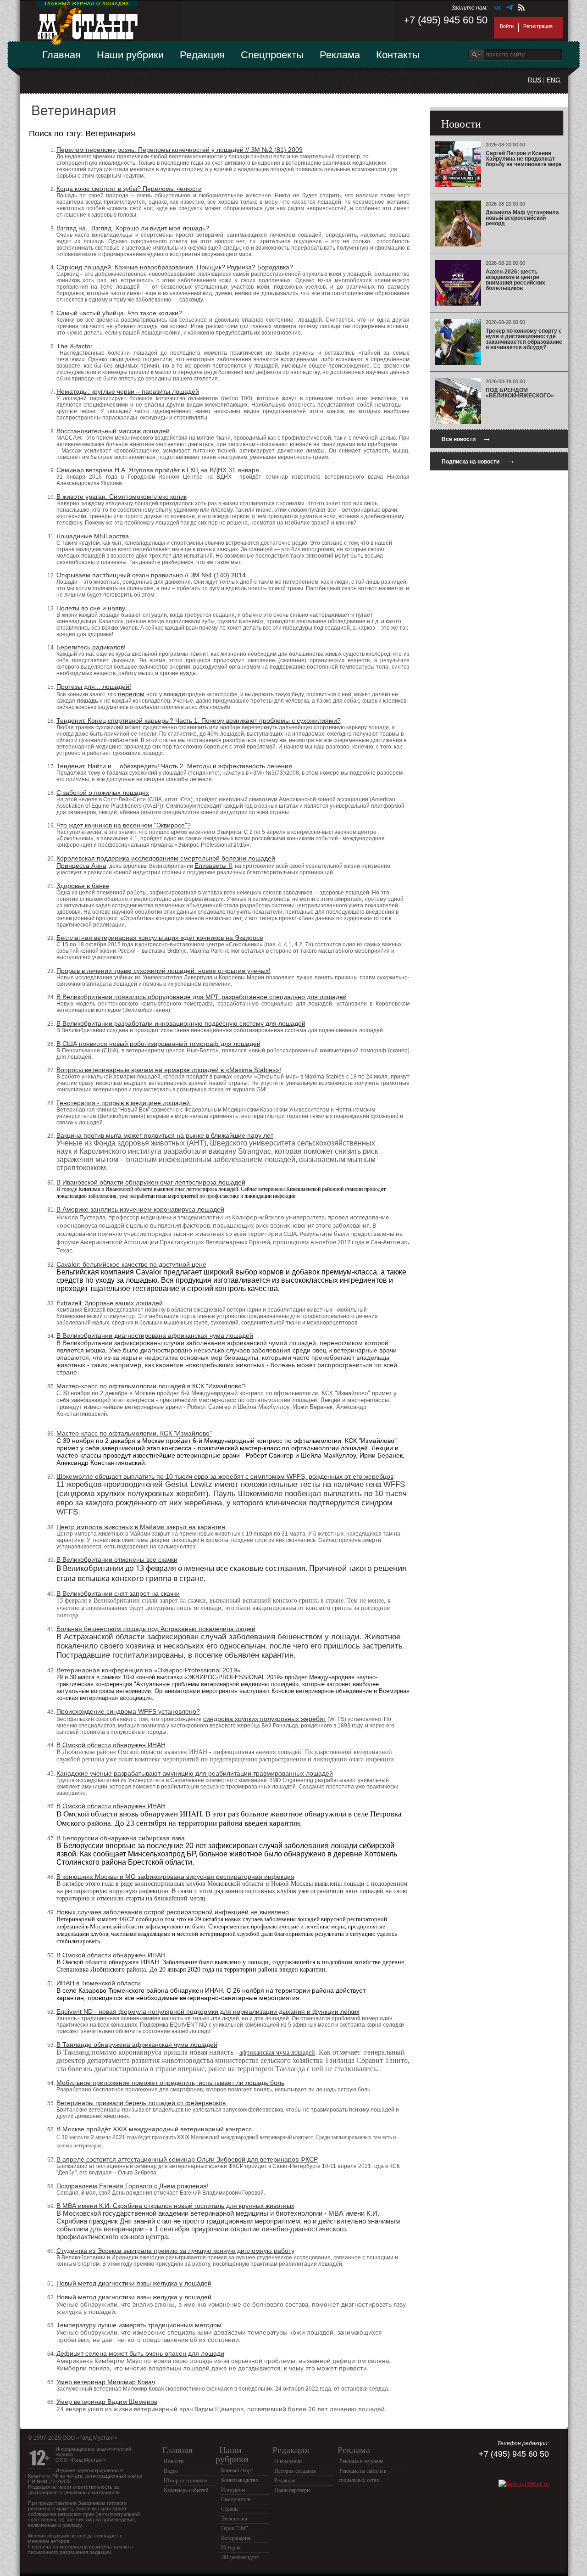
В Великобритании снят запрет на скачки (118, 1593)
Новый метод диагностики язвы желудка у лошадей (134, 2283)
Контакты (398, 55)
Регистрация (538, 26)
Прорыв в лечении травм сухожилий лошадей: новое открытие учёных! (163, 971)
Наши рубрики (130, 55)
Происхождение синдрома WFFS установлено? (128, 1711)
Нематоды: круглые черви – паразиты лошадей (128, 391)
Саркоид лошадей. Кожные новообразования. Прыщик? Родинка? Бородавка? (175, 267)
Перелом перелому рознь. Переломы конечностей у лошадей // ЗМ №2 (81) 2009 (180, 150)
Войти (507, 26)
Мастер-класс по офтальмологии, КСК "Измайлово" (134, 1433)
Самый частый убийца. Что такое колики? (119, 313)
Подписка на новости (478, 461)
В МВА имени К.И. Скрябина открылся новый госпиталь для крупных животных (175, 2206)
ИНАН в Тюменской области (99, 1983)
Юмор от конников (186, 2481)
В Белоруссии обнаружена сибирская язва (121, 1838)
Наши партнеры (292, 2490)
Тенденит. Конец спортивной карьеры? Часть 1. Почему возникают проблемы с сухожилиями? (199, 721)
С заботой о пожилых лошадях (103, 793)
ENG (554, 80)
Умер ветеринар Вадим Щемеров (107, 2402)
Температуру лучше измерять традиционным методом (139, 2325)
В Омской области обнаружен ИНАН (111, 1745)
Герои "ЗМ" (235, 2528)
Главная (61, 55)
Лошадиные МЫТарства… (96, 536)
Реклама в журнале (361, 2461)
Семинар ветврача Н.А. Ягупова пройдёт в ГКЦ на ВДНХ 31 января (158, 470)
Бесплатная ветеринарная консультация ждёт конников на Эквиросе (160, 938)
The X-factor (75, 346)
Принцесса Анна (81, 866)
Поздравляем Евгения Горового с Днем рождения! (133, 2186)
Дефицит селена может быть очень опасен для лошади (140, 2353)
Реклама (340, 55)
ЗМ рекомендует (240, 2557)
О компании (288, 2461)
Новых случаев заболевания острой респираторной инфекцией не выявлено (173, 1912)
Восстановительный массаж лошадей (113, 431)
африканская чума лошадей (277, 2053)
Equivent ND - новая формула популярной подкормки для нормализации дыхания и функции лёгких (208, 2012)
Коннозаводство (240, 2480)
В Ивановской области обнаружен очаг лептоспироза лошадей (151, 1182)
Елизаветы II (213, 866)
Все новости (466, 438)
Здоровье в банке (83, 886)
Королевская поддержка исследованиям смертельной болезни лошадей (166, 858)
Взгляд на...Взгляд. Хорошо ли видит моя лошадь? (133, 228)
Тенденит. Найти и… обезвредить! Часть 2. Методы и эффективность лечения (174, 766)
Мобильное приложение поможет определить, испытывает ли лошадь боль (170, 2083)
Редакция (202, 55)
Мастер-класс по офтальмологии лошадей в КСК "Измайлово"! (151, 1386)
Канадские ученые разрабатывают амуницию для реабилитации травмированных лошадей (195, 1773)
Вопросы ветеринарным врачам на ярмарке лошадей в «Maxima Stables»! (169, 1070)
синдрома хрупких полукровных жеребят (265, 1719)
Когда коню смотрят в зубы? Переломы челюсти (129, 189)
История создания (295, 2471)
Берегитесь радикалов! (91, 647)
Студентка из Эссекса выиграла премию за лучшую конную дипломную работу (175, 2251)
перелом (132, 694)
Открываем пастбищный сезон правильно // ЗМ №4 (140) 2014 (151, 575)
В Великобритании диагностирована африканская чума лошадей (155, 1335)
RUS (534, 80)
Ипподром (233, 2490)
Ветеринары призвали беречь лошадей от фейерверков (141, 2103)
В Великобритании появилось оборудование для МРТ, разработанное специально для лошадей (202, 997)
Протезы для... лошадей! (94, 687)
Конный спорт (237, 2470)
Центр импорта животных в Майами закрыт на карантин (141, 1527)
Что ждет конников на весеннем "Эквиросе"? (124, 825)
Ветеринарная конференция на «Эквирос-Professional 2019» (149, 1670)
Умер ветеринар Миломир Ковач (106, 2382)
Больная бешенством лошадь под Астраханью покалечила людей (156, 1629)
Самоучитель (236, 2499)
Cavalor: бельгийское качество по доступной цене (131, 1264)
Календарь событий (186, 2490)
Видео (171, 2471)
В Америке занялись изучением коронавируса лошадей (140, 1209)
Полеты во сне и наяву (91, 608)
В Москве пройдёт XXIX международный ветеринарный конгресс (154, 2129)
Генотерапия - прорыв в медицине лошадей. (124, 1103)
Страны (230, 2509)
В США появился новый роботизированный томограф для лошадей (158, 1044)
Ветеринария (236, 2538)
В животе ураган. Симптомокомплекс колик (122, 497)
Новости (174, 2461)
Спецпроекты (272, 55)
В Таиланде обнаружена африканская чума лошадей (137, 2045)
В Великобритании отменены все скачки (117, 1559)
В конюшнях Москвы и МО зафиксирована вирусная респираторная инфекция (175, 1877)
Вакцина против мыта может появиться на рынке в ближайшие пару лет (165, 1135)
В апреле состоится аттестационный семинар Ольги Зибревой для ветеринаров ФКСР (187, 2159)
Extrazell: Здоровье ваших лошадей (110, 1303)
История (231, 2548)
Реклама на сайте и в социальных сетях (363, 2475)
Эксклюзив (234, 2519)
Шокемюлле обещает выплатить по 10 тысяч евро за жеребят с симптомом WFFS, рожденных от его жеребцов (225, 1476)
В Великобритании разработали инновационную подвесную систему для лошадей (181, 1023)
